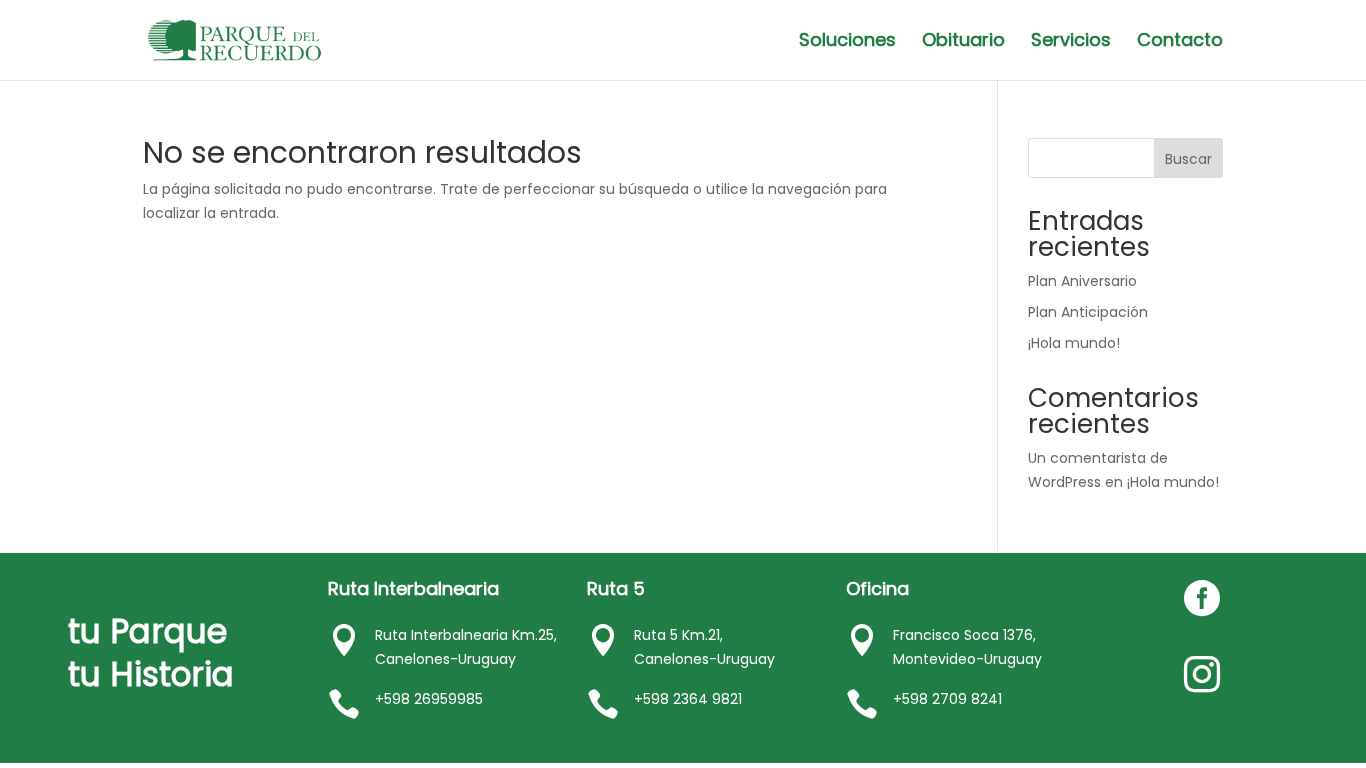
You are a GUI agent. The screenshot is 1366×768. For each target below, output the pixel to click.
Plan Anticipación (1088, 312)
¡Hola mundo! (1074, 343)
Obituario (963, 42)
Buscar (1188, 159)
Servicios (1071, 42)
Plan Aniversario (1082, 281)
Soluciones (847, 42)
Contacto (1180, 42)
